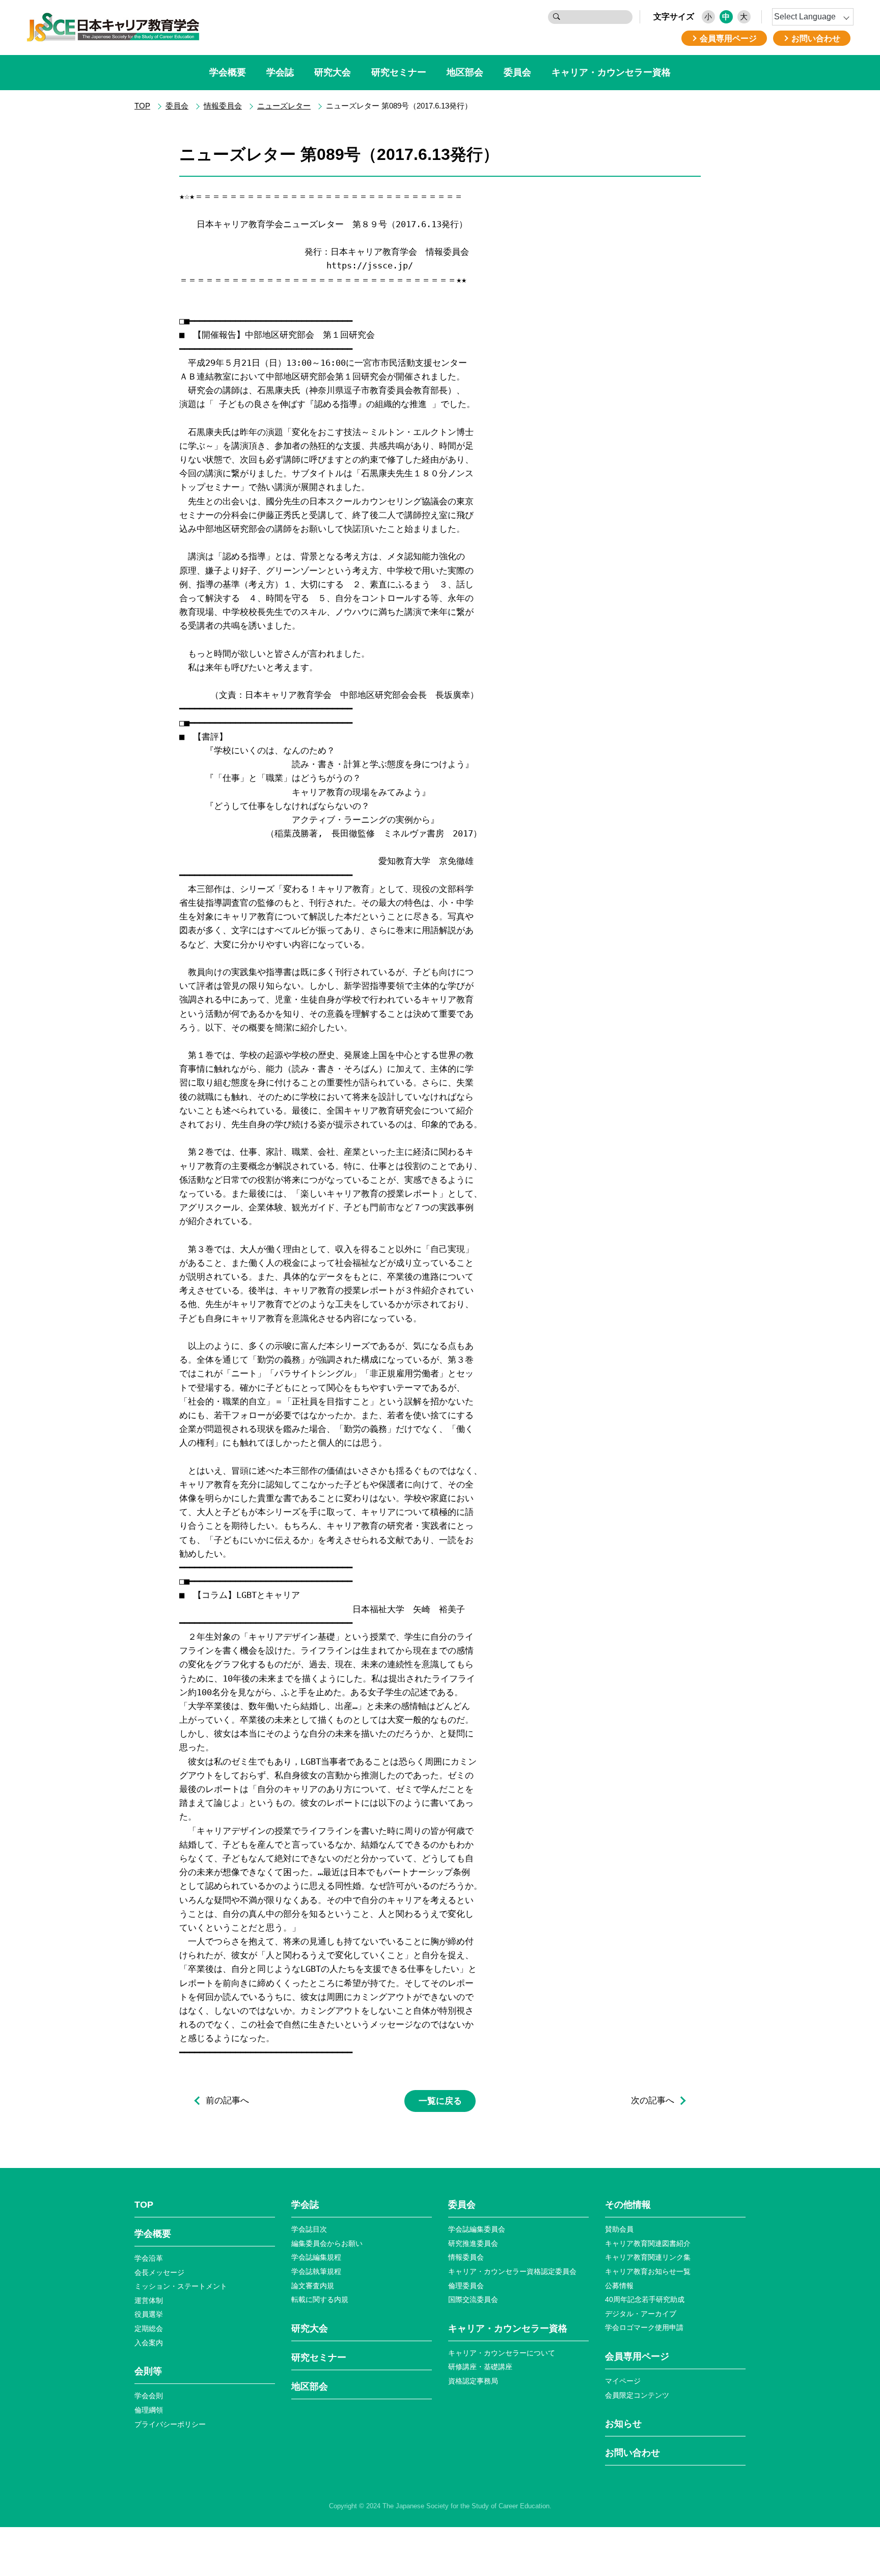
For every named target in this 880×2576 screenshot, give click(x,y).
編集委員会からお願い (327, 2243)
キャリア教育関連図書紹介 (648, 2243)
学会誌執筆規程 (316, 2271)
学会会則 (149, 2396)
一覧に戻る (440, 2101)
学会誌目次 (309, 2229)
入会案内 (149, 2343)
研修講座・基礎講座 (480, 2367)
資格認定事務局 (473, 2381)
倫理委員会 (466, 2286)
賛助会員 (619, 2229)
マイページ (623, 2381)
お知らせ (623, 2424)
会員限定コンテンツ (637, 2395)
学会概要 (228, 72)
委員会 (517, 72)
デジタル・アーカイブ (641, 2314)
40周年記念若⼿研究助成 (645, 2299)
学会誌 (280, 72)
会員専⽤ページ (637, 2356)
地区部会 (465, 72)
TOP (142, 106)
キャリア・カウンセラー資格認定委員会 (512, 2271)
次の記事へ (653, 2101)
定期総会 (149, 2328)
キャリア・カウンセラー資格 (611, 72)
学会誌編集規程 (316, 2257)
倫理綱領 (149, 2410)
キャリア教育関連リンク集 (648, 2257)
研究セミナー (399, 72)
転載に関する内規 (320, 2299)
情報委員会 (223, 106)
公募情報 (619, 2286)
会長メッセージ (159, 2272)
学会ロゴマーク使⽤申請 (644, 2327)
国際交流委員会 (473, 2299)
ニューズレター (284, 106)
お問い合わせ (632, 2453)
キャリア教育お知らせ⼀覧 (648, 2271)
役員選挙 (149, 2314)
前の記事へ (227, 2101)
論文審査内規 (313, 2286)
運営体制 (149, 2300)
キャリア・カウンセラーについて (502, 2353)
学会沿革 (149, 2258)
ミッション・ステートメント (181, 2286)
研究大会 (333, 72)
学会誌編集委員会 (477, 2229)
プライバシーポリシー (170, 2424)
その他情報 (628, 2205)
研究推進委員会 (473, 2243)
